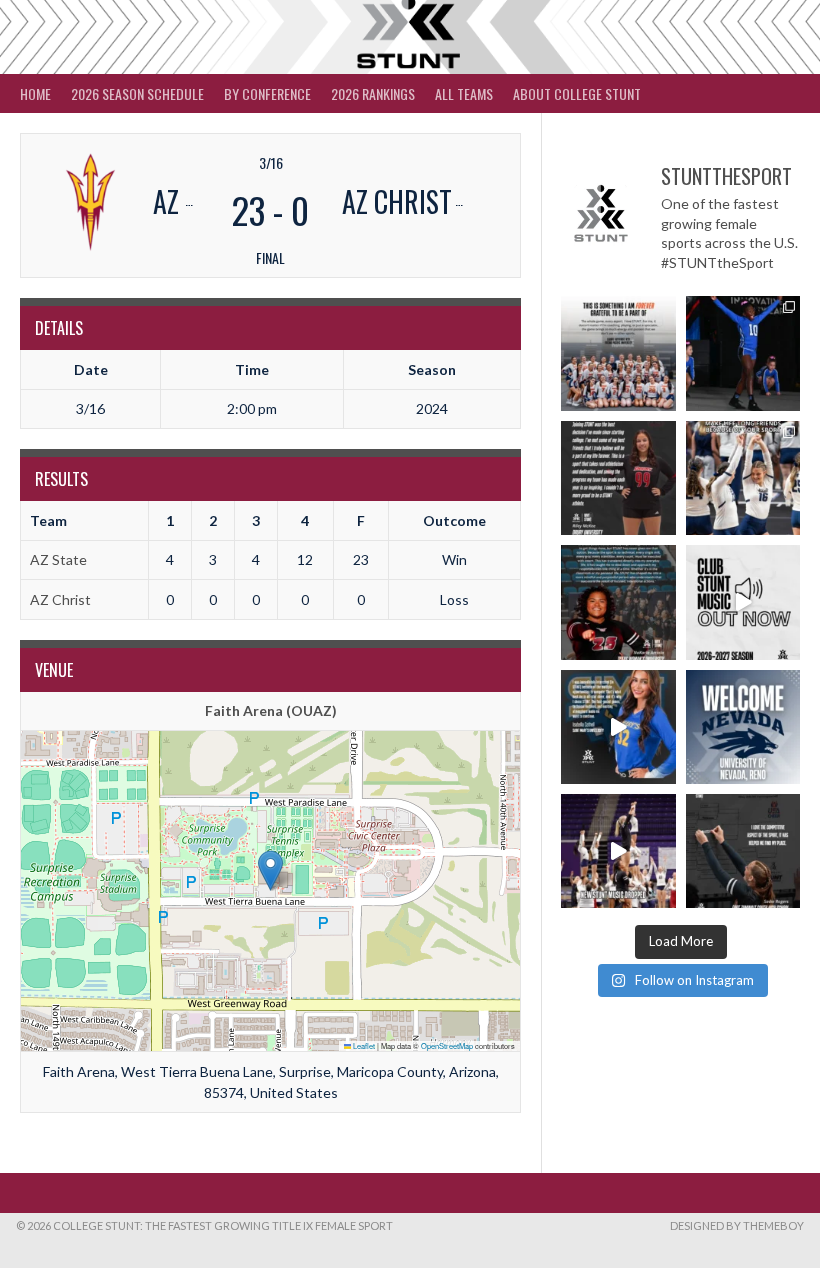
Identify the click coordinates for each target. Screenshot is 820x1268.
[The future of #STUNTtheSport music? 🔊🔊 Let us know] (618, 851)
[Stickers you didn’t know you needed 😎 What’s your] (743, 353)
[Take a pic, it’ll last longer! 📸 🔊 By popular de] (743, 602)
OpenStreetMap (447, 1045)
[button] (270, 870)
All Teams (464, 93)
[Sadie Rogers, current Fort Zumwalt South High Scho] (743, 851)
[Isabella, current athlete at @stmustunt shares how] (618, 727)
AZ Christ (60, 599)
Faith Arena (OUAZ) (271, 710)
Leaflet (363, 1045)
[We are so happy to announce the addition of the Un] (743, 727)
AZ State (58, 559)
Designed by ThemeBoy (737, 1225)
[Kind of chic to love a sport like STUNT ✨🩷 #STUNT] (743, 478)
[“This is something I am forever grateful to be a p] (618, 353)
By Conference (267, 93)
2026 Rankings (373, 93)
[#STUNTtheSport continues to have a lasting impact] (618, 478)
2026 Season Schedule (137, 93)
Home (35, 93)
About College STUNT (577, 93)
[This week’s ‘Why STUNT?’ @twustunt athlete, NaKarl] (618, 602)
